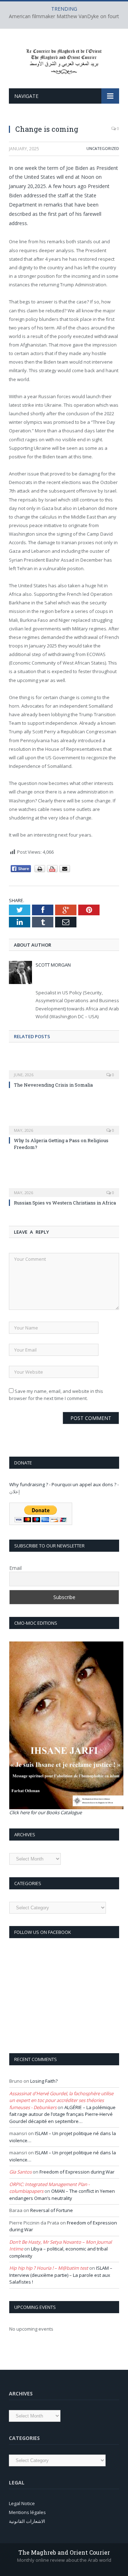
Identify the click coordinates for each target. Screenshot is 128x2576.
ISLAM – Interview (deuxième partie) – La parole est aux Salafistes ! (61, 2275)
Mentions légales (27, 2512)
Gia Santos (20, 2172)
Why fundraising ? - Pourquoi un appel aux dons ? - (64, 1484)
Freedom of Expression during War (77, 2172)
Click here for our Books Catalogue (46, 1812)
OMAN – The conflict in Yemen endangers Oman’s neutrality (62, 2195)
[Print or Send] (53, 871)
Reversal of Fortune (52, 2210)
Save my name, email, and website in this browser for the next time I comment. (56, 1395)
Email (15, 1568)
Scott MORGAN (53, 965)
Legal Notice (22, 2503)
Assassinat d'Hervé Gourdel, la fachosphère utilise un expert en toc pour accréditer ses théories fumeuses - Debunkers (61, 2100)
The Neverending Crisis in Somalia (53, 1085)
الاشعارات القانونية (27, 2521)
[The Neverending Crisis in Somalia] (64, 1070)
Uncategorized (103, 148)
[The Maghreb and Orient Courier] (64, 60)
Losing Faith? (44, 2081)
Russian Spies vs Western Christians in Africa (65, 1203)
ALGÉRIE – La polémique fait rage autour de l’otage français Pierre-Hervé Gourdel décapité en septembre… (62, 2114)
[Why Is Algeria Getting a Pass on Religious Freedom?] (64, 1125)
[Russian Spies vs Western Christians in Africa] (64, 1188)
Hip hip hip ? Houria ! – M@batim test (49, 2268)
